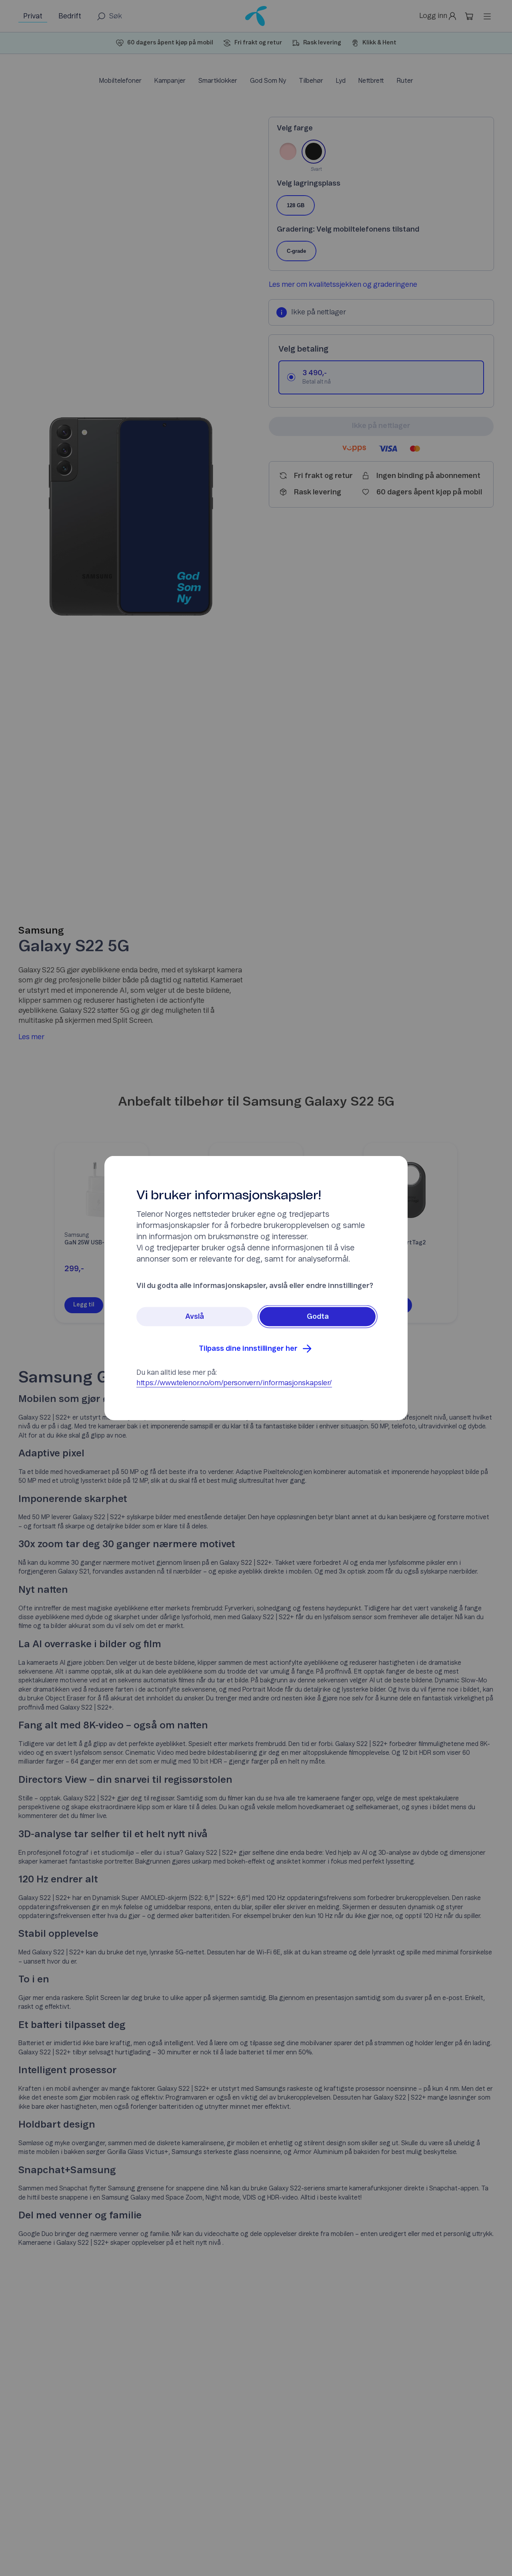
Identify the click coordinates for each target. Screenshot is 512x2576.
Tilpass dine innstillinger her (248, 1349)
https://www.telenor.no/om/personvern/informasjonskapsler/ (234, 1383)
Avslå (195, 1317)
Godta (318, 1317)
